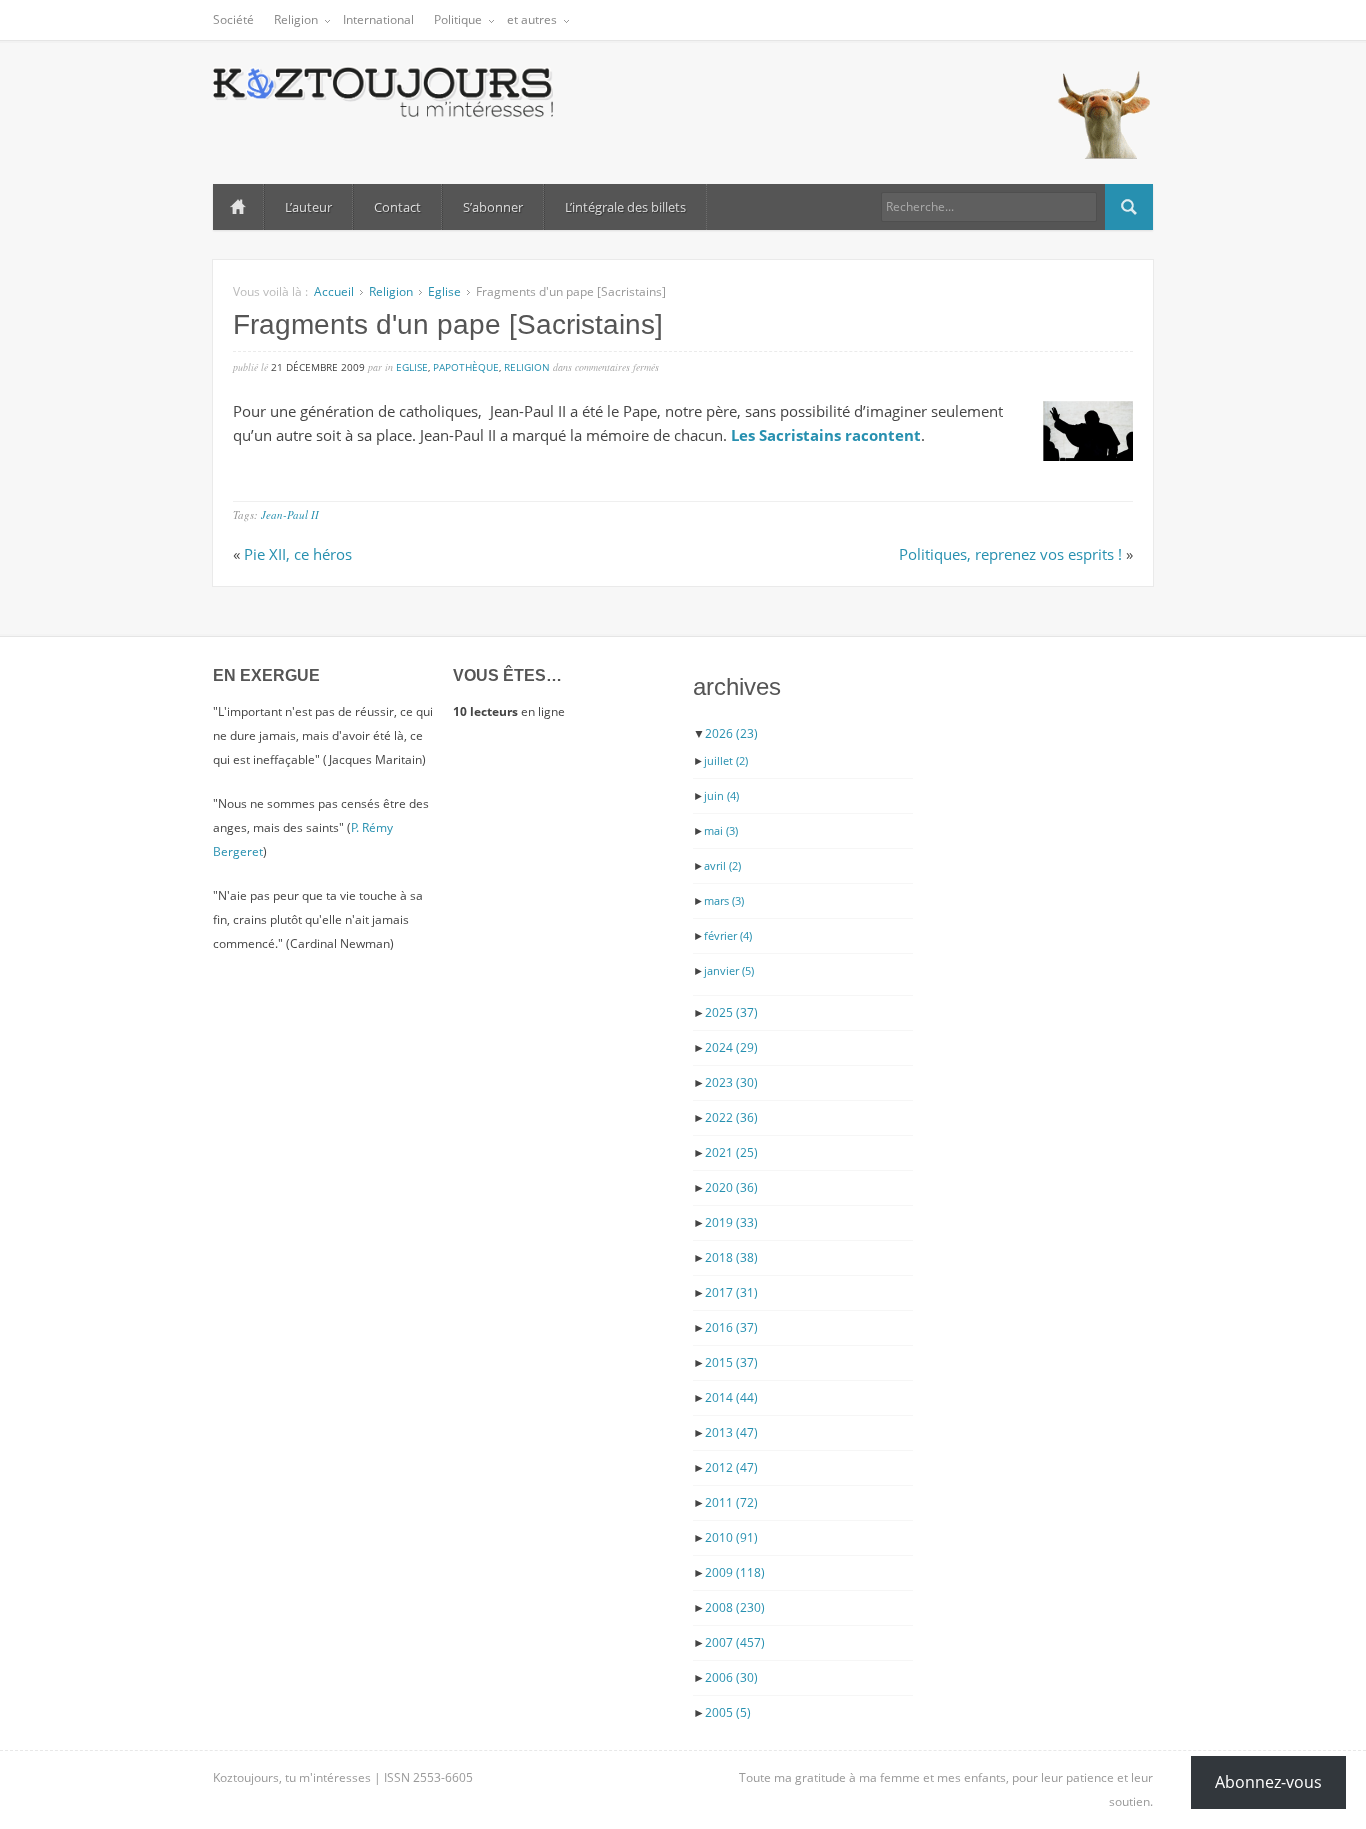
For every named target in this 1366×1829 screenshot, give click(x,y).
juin (721, 795)
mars (724, 900)
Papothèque (466, 367)
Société (233, 19)
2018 (731, 1257)
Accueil (238, 207)
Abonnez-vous (1268, 1782)
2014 (731, 1397)
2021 (731, 1152)
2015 (731, 1362)
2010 (731, 1537)
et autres (532, 19)
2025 (731, 1012)
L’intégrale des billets (625, 207)
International (378, 19)
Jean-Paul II (290, 514)
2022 (731, 1117)
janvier (729, 970)
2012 (731, 1467)
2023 (731, 1082)
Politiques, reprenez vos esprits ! (1010, 554)
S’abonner (493, 207)
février (728, 935)
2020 (731, 1187)
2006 (731, 1677)
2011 (731, 1502)
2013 (731, 1432)
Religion (296, 19)
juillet (726, 760)
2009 (735, 1572)
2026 (731, 733)
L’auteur (308, 207)
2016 (731, 1327)
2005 (728, 1712)
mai (721, 830)
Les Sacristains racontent (826, 435)
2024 (731, 1047)
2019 (731, 1222)
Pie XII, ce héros (298, 554)
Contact (397, 207)
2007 (735, 1642)
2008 (735, 1607)
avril (722, 865)
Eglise (444, 291)
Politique (458, 19)
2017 (731, 1292)
